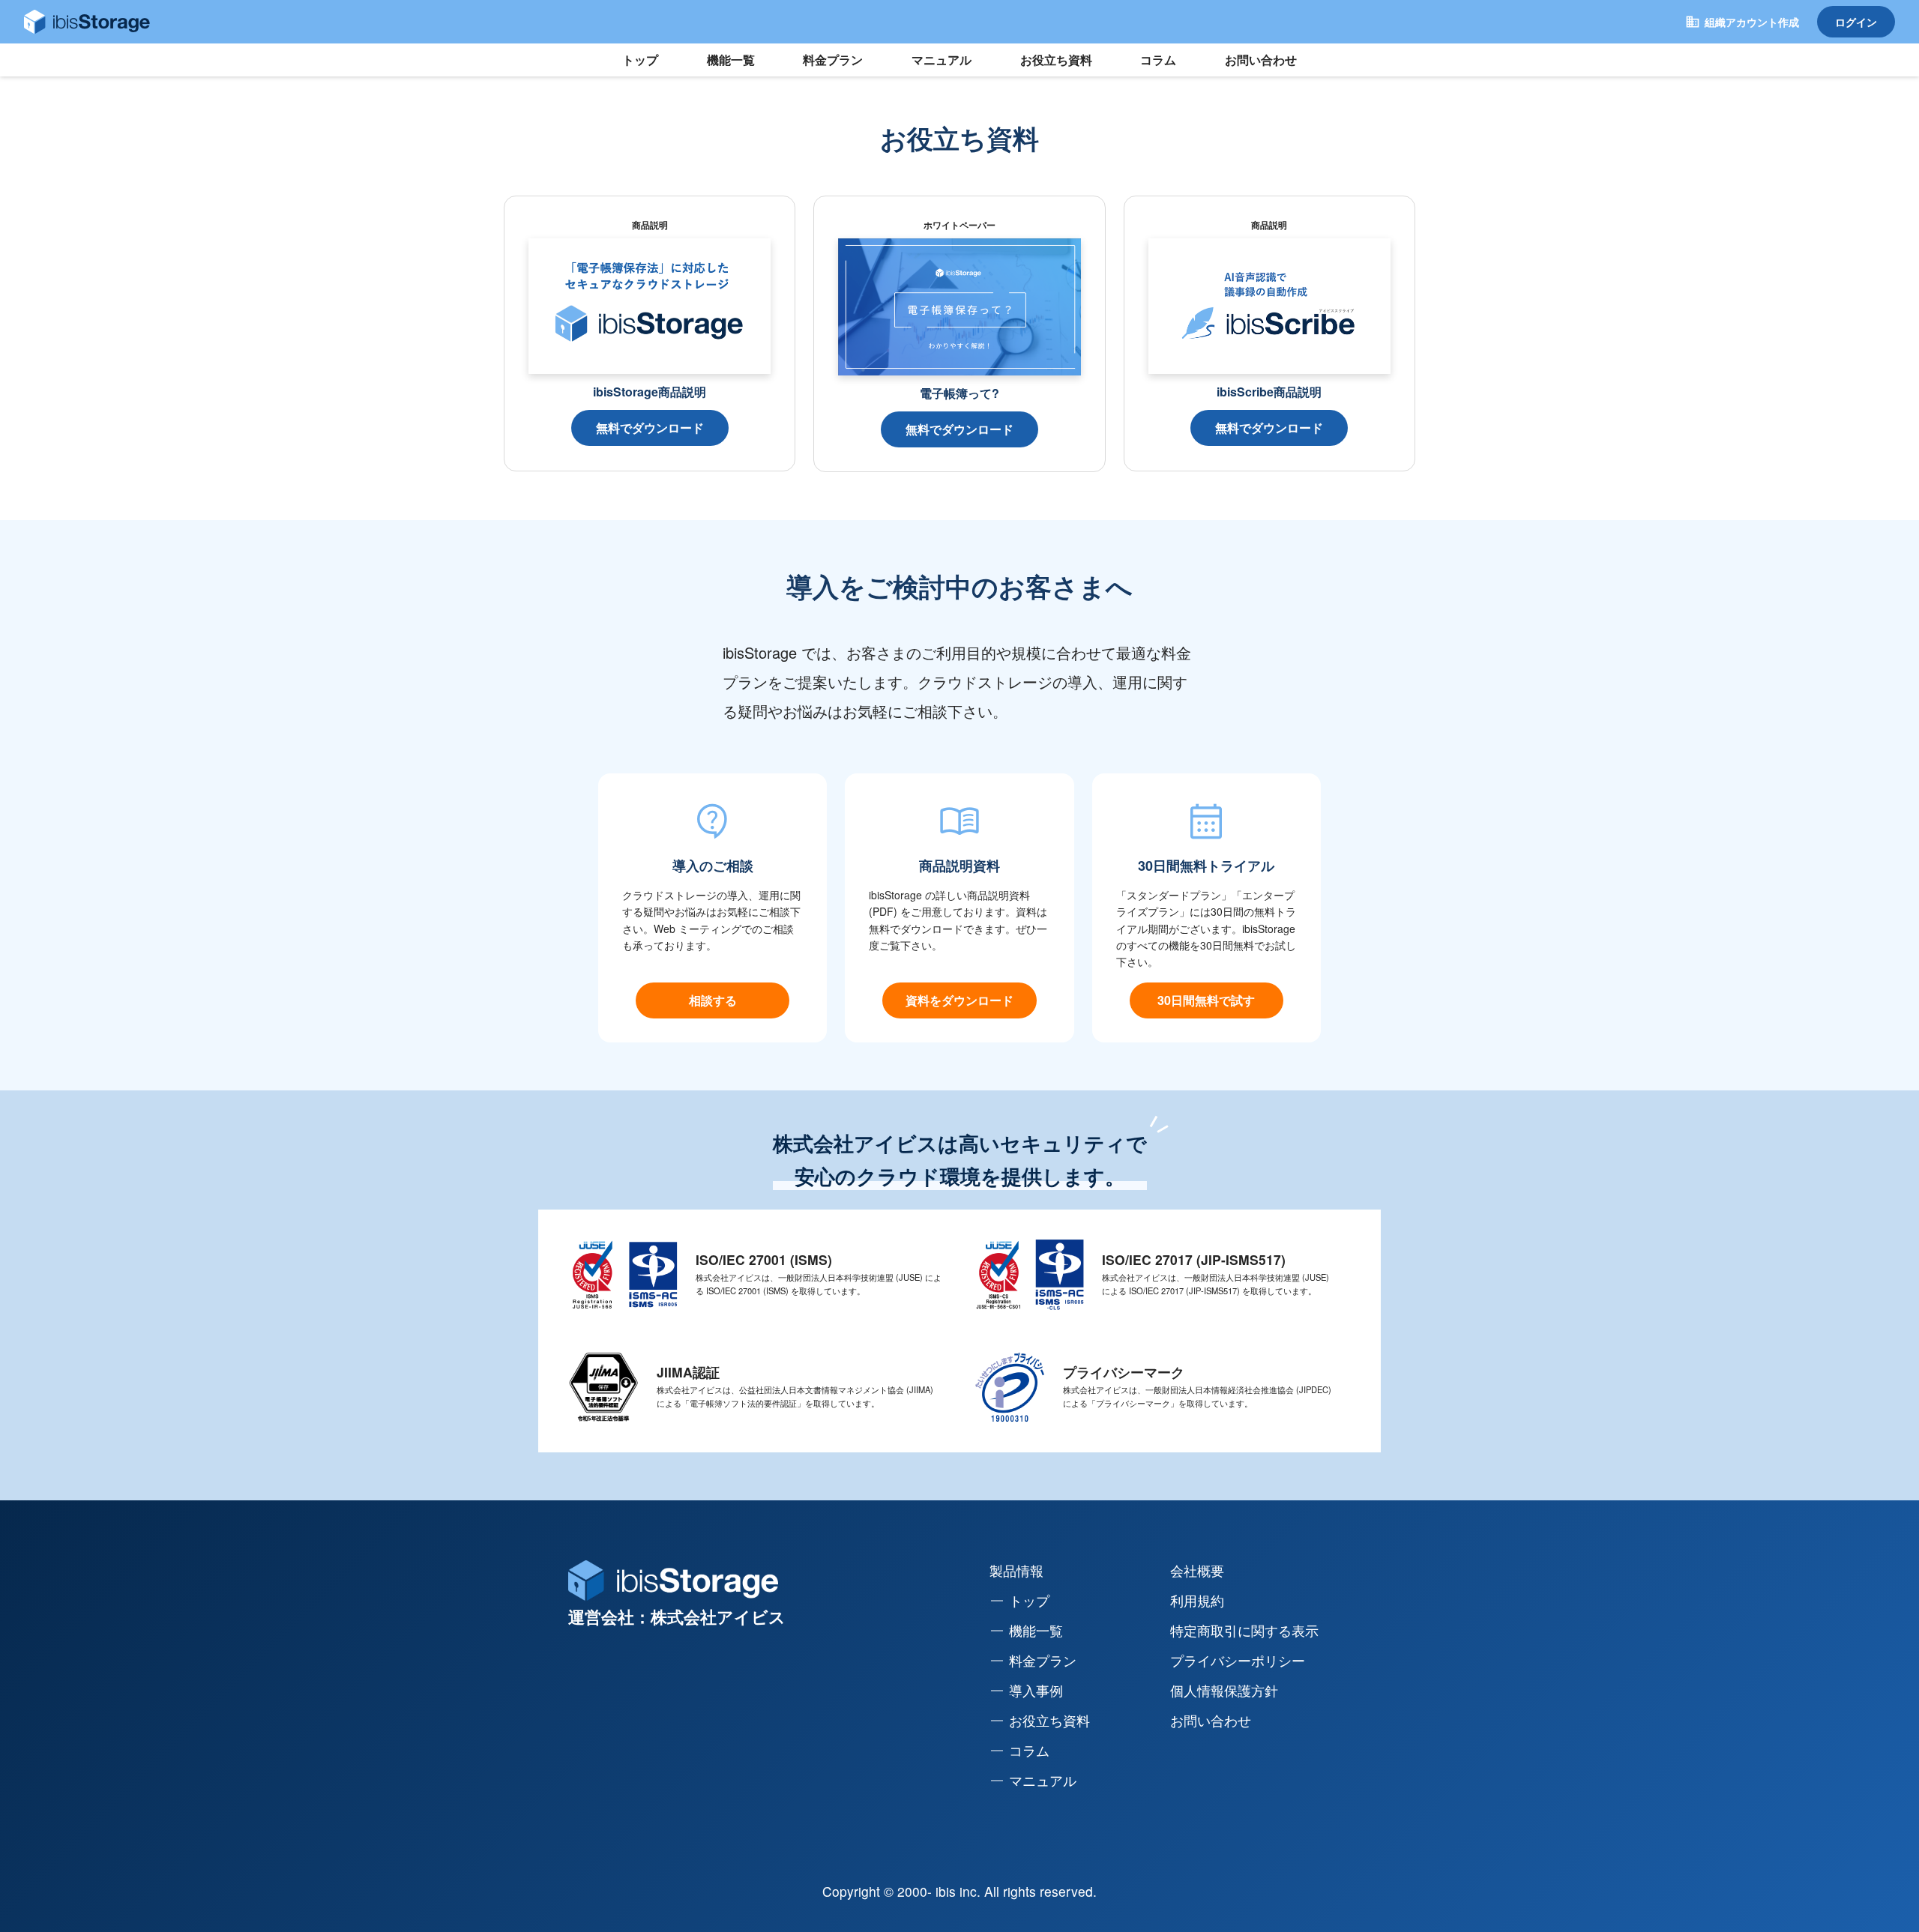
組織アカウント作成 (1752, 22)
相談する (713, 1000)
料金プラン (833, 60)
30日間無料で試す (1206, 1000)
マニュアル (942, 60)
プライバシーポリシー (1238, 1660)
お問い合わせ (1261, 60)
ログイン (1856, 22)
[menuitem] (1090, 1601)
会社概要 (1197, 1570)
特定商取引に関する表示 (1244, 1630)
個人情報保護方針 (1224, 1690)
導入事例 (1036, 1690)
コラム (1158, 60)
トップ (640, 60)
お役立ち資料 (1056, 60)
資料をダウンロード (959, 1000)
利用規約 (1197, 1600)
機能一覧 (731, 60)
